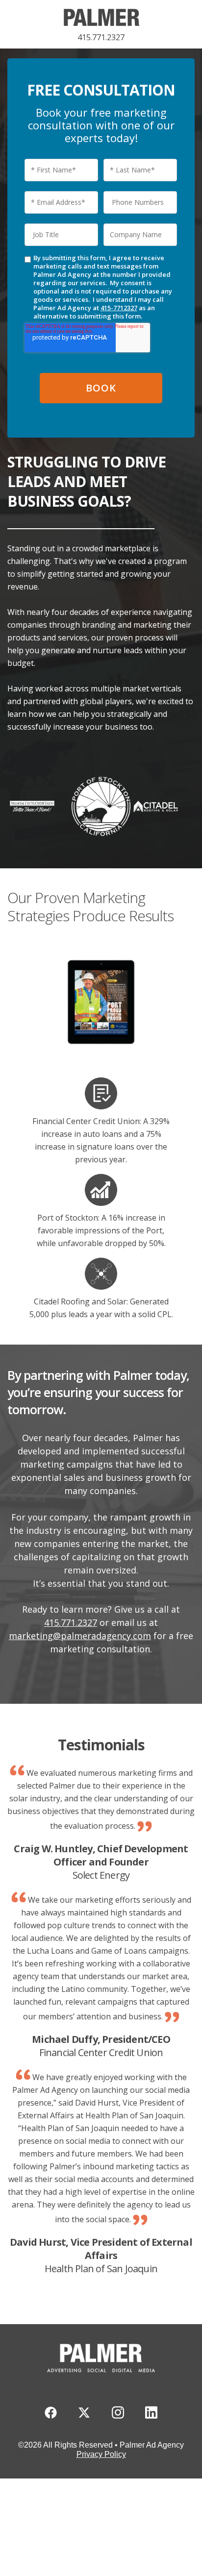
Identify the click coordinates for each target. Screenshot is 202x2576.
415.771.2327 (101, 37)
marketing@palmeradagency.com (80, 1636)
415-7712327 (119, 308)
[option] (101, 1004)
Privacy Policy (101, 2454)
